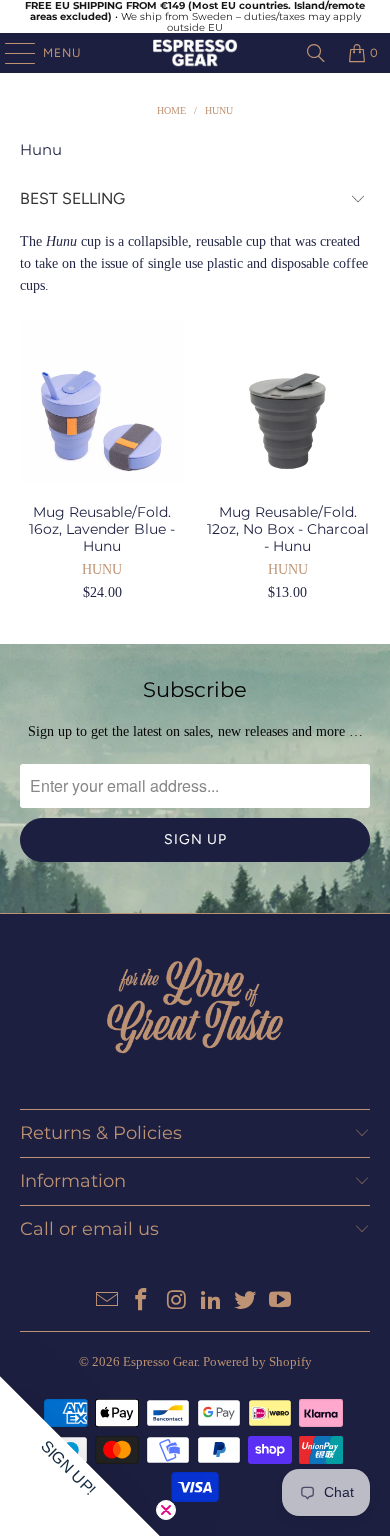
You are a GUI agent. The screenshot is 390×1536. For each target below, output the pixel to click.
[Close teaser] (166, 1510)
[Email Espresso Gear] (107, 1301)
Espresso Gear (160, 1361)
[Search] (316, 53)
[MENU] (10, 53)
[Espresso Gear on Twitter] (246, 1301)
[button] (80, 1456)
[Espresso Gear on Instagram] (177, 1301)
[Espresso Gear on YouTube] (281, 1301)
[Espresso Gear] (195, 53)
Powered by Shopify (257, 1361)
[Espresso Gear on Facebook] (142, 1301)
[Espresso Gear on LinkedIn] (212, 1301)
